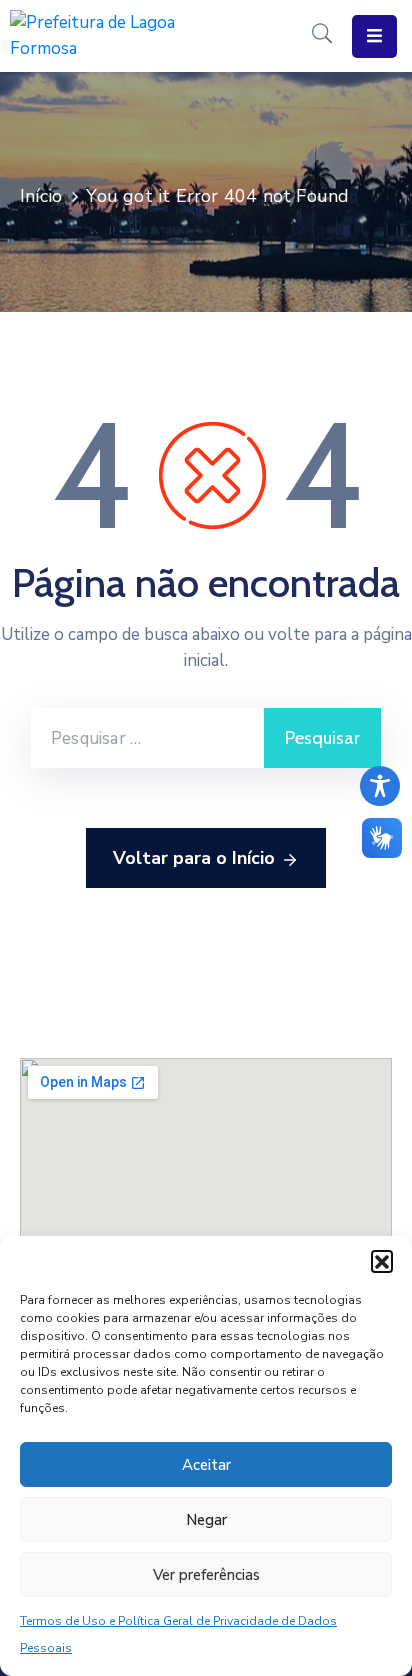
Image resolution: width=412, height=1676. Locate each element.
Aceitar (206, 1465)
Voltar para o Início (194, 858)
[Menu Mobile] (374, 36)
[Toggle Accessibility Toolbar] (380, 786)
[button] (382, 1261)
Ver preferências (206, 1575)
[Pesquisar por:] (147, 738)
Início (41, 196)
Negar (206, 1520)
